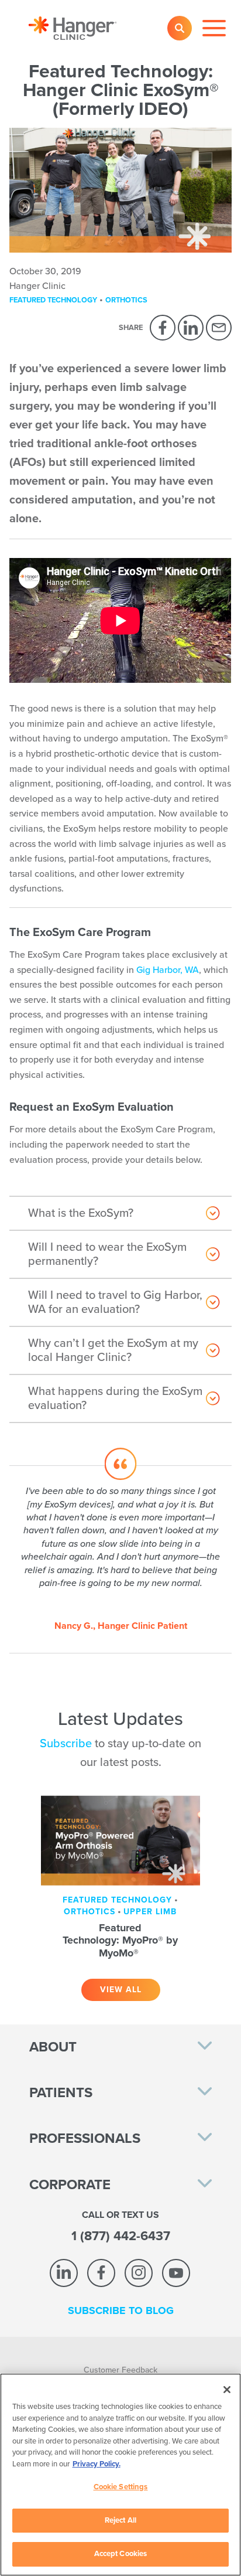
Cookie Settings (121, 2487)
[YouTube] (176, 2273)
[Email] (219, 328)
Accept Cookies (121, 2554)
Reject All (120, 2520)
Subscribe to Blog (121, 2310)
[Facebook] (163, 328)
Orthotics (126, 300)
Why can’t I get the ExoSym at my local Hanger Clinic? (113, 1350)
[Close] (227, 2390)
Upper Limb (150, 1912)
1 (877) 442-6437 (121, 2236)
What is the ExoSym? (81, 1213)
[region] (120, 2475)
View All (121, 1990)
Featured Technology (53, 300)
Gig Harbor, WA (168, 970)
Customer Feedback (120, 2370)
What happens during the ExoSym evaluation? (115, 1398)
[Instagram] (139, 2273)
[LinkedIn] (191, 328)
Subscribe (66, 1744)
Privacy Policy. (97, 2464)
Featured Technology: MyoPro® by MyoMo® (120, 1940)
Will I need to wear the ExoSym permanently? (107, 1254)
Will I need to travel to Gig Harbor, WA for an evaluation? (115, 1302)
